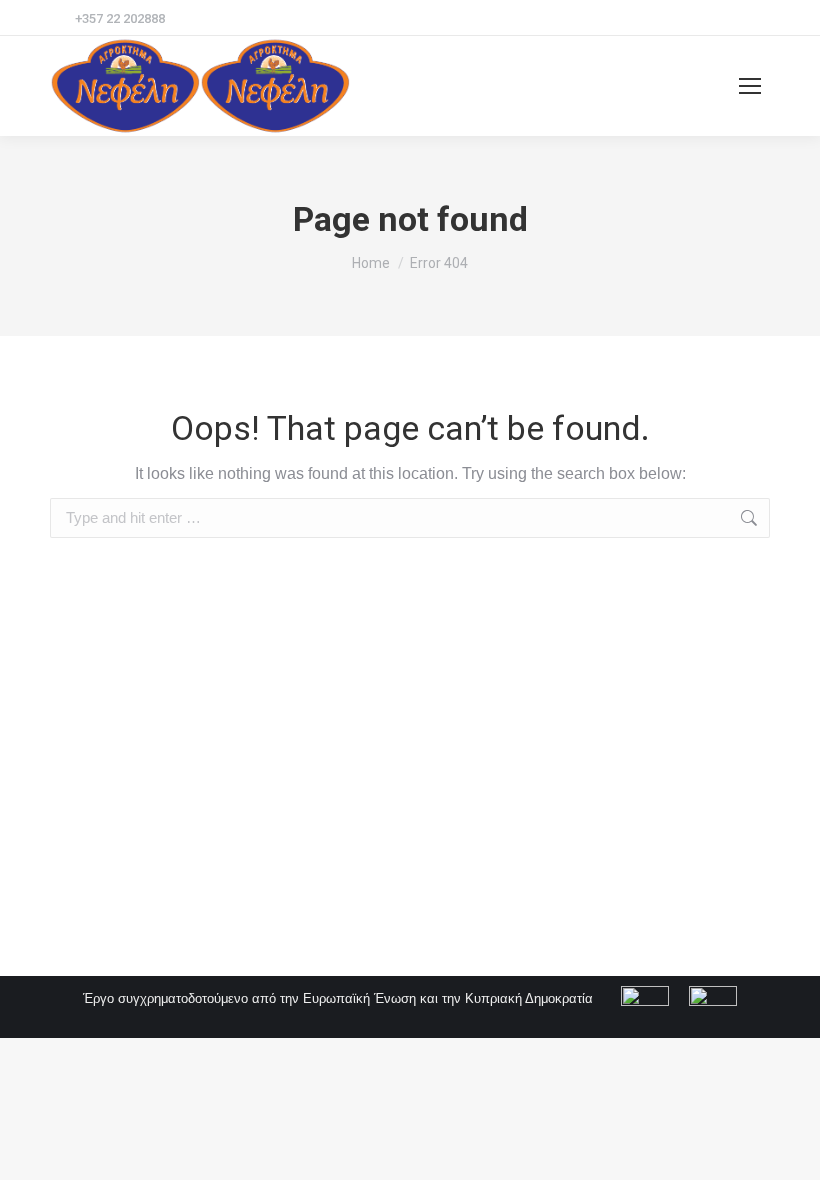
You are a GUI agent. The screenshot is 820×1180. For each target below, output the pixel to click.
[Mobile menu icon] (750, 86)
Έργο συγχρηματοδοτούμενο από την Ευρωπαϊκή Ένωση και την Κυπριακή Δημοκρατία (340, 998)
